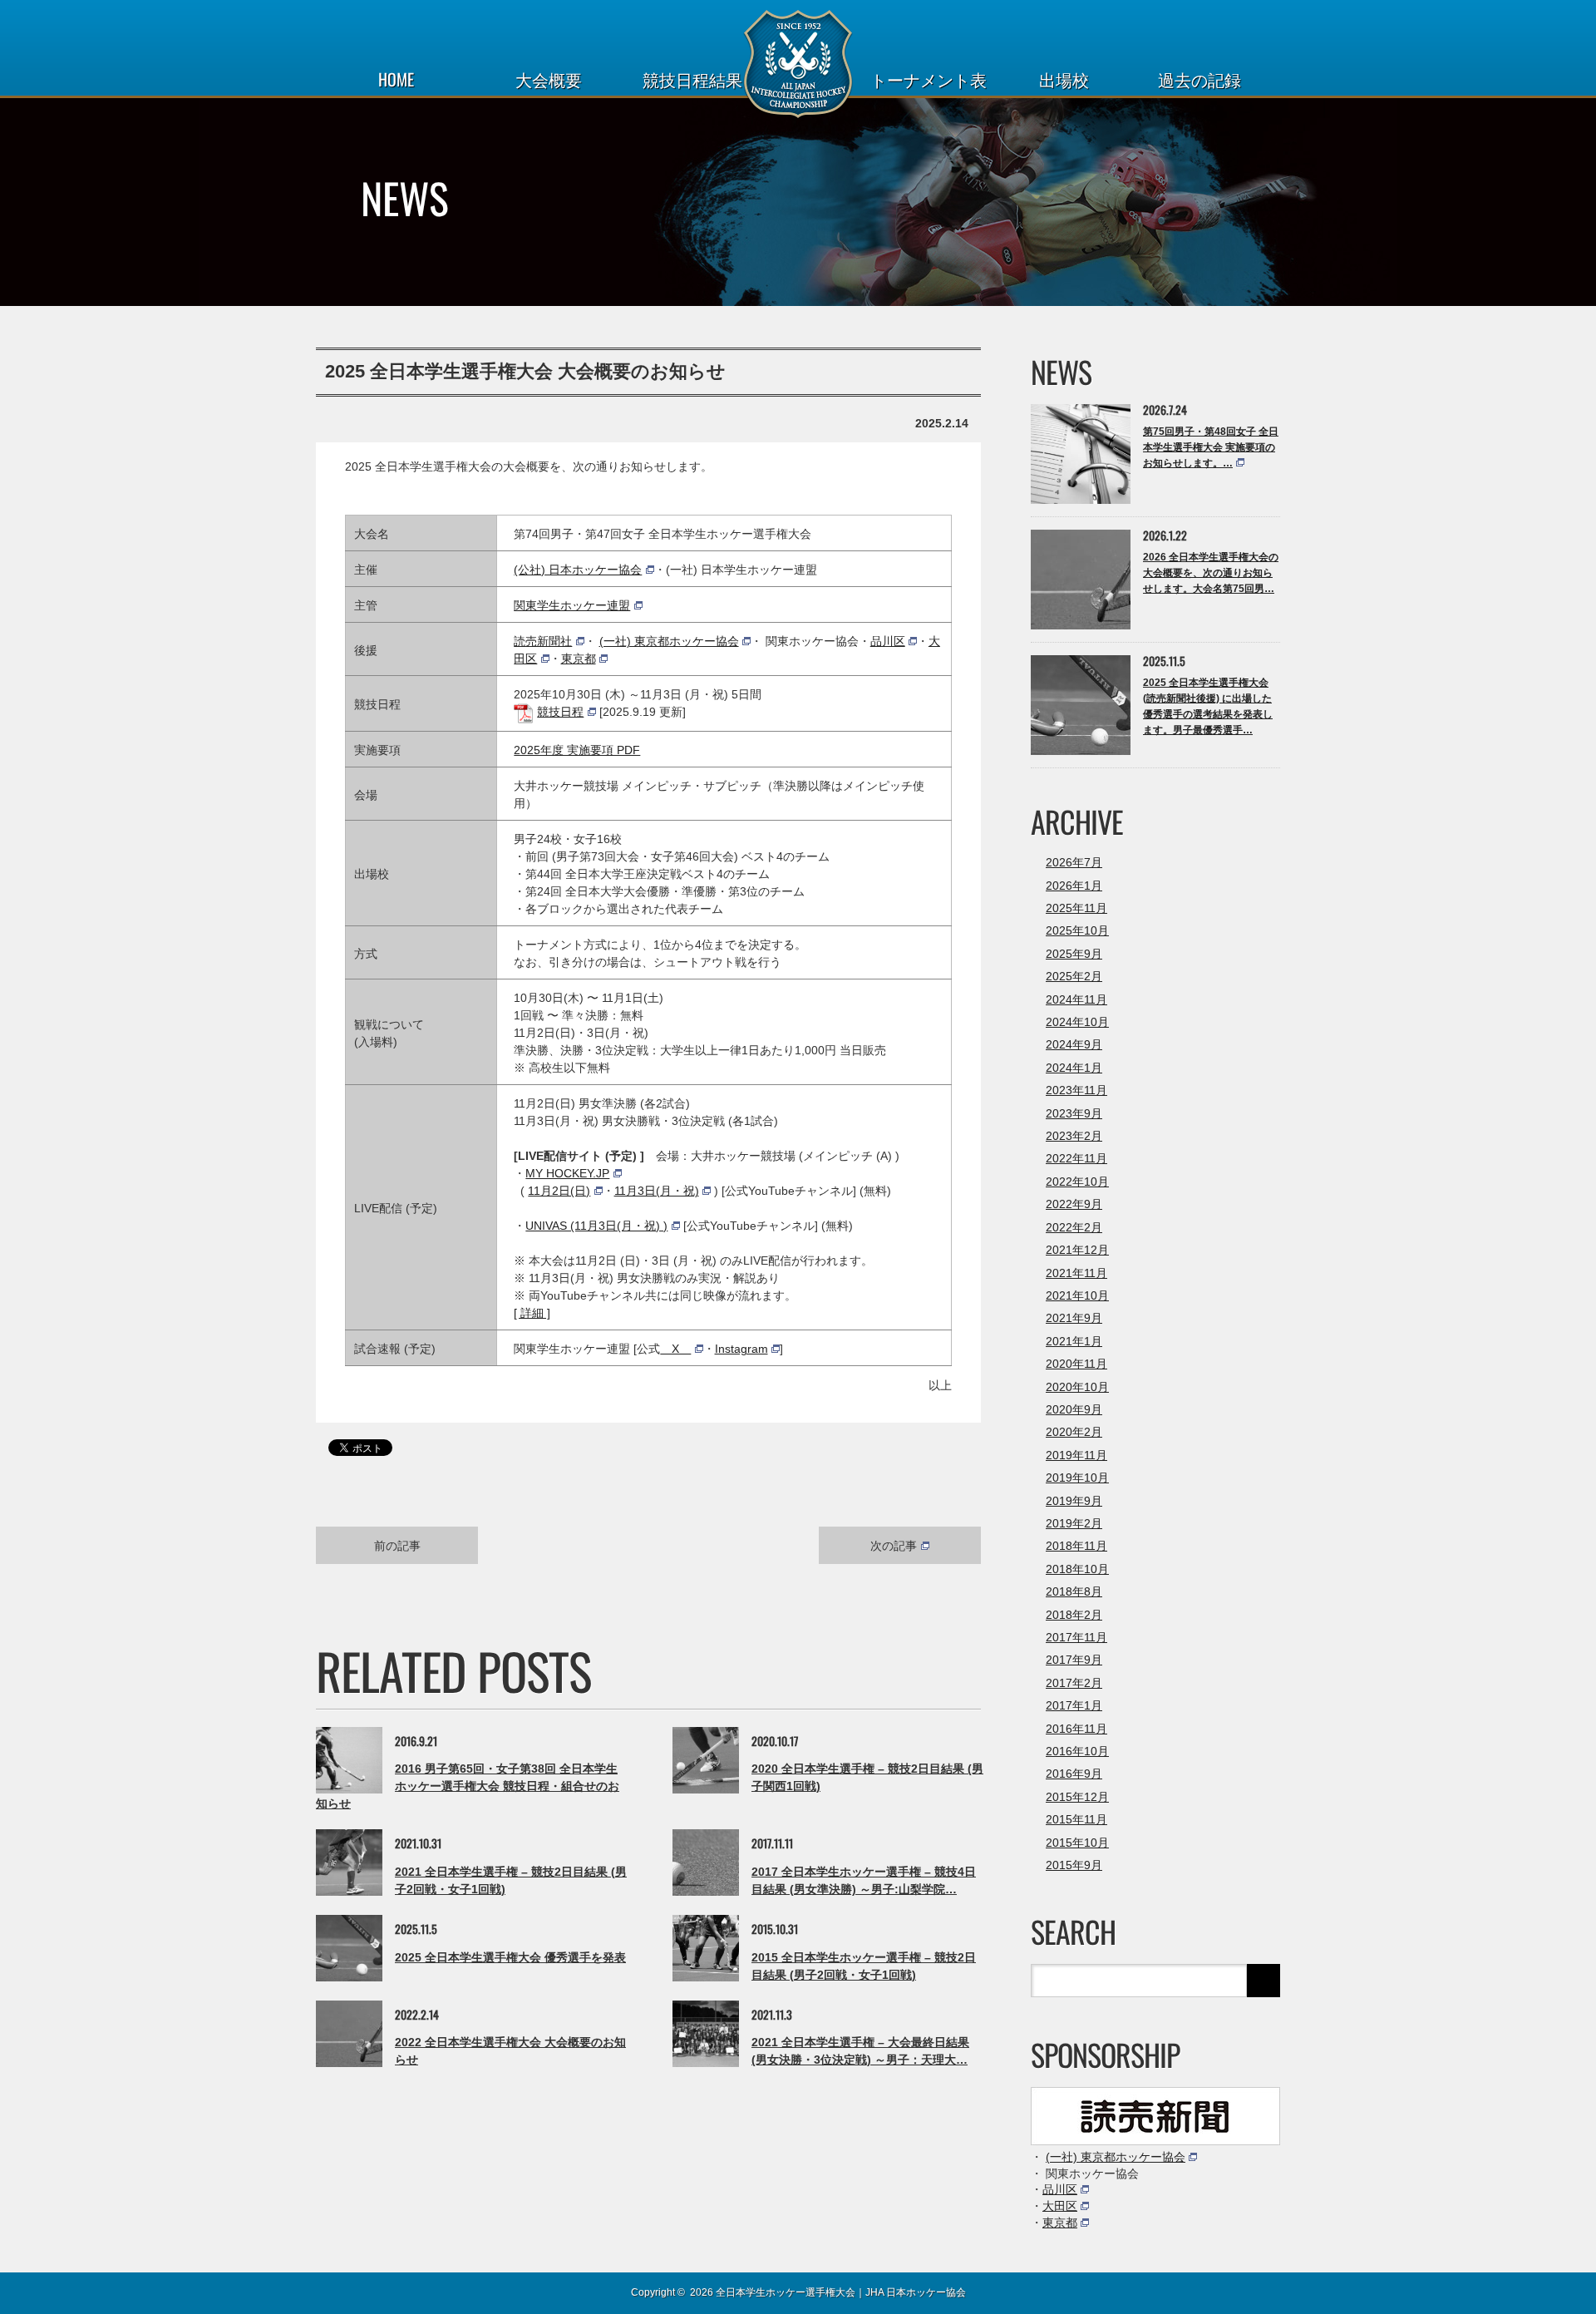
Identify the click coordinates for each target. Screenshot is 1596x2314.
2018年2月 (1074, 1615)
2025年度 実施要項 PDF (577, 750)
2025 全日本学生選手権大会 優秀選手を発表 (510, 1957)
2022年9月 (1074, 1204)
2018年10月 (1077, 1569)
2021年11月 (1076, 1273)
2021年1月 (1074, 1341)
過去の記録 (1199, 79)
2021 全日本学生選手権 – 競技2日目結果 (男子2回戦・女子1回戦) (511, 1880)
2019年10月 (1077, 1478)
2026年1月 (1074, 886)
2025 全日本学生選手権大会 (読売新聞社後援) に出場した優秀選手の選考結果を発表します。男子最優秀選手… (1208, 707)
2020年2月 (1074, 1432)
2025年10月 (1077, 930)
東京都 (579, 659)
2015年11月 (1076, 1819)
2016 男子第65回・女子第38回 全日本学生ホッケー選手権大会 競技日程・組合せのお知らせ (468, 1786)
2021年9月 (1074, 1318)
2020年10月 (1077, 1387)
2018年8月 (1074, 1591)
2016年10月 (1077, 1751)
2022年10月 (1077, 1182)
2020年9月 (1074, 1409)
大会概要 (549, 79)
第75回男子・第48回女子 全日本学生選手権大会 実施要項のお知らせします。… (1211, 447)
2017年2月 (1074, 1683)
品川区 (888, 641)
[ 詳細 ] (532, 1313)
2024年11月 (1076, 999)
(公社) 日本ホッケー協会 (578, 570)
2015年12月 (1077, 1797)
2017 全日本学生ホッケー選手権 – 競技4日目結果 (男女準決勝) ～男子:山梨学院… (864, 1880)
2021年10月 (1077, 1295)
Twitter (324, 2291)
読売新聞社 (543, 641)
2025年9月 (1074, 954)
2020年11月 (1076, 1364)
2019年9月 (1074, 1501)
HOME (396, 79)
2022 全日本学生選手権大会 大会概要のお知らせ (510, 2051)
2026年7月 (1074, 862)
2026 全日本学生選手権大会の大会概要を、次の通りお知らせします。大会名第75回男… (1211, 573)
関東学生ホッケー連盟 (572, 605)
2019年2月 (1074, 1523)
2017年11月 (1076, 1637)
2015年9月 (1074, 1865)
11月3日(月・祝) (657, 1191)
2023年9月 (1074, 1113)
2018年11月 (1076, 1546)
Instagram (741, 1349)
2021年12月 (1077, 1250)
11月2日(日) (559, 1191)
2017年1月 (1074, 1705)
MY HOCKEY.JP (567, 1173)
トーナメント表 (929, 79)
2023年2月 (1074, 1136)
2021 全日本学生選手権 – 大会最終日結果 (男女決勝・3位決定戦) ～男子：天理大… (860, 2051)
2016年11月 (1076, 1729)
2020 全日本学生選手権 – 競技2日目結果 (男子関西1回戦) (867, 1777)
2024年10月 (1077, 1022)
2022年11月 (1076, 1158)
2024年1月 (1074, 1068)
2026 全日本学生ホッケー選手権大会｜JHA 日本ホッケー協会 (828, 2292)
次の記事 (894, 1544)
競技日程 (560, 712)
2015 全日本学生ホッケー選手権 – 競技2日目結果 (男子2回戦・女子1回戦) (864, 1966)
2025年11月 (1076, 908)
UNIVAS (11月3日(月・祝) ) (596, 1226)
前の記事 (397, 1544)
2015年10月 (1077, 1843)
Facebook (353, 2291)
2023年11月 (1076, 1090)
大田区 (1060, 2206)
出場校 (1064, 79)
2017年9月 (1074, 1660)
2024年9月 (1074, 1044)
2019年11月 (1076, 1455)
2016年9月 (1074, 1774)
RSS (382, 2292)
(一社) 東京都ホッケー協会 (669, 641)
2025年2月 (1074, 976)
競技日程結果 (692, 79)
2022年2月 (1074, 1227)
